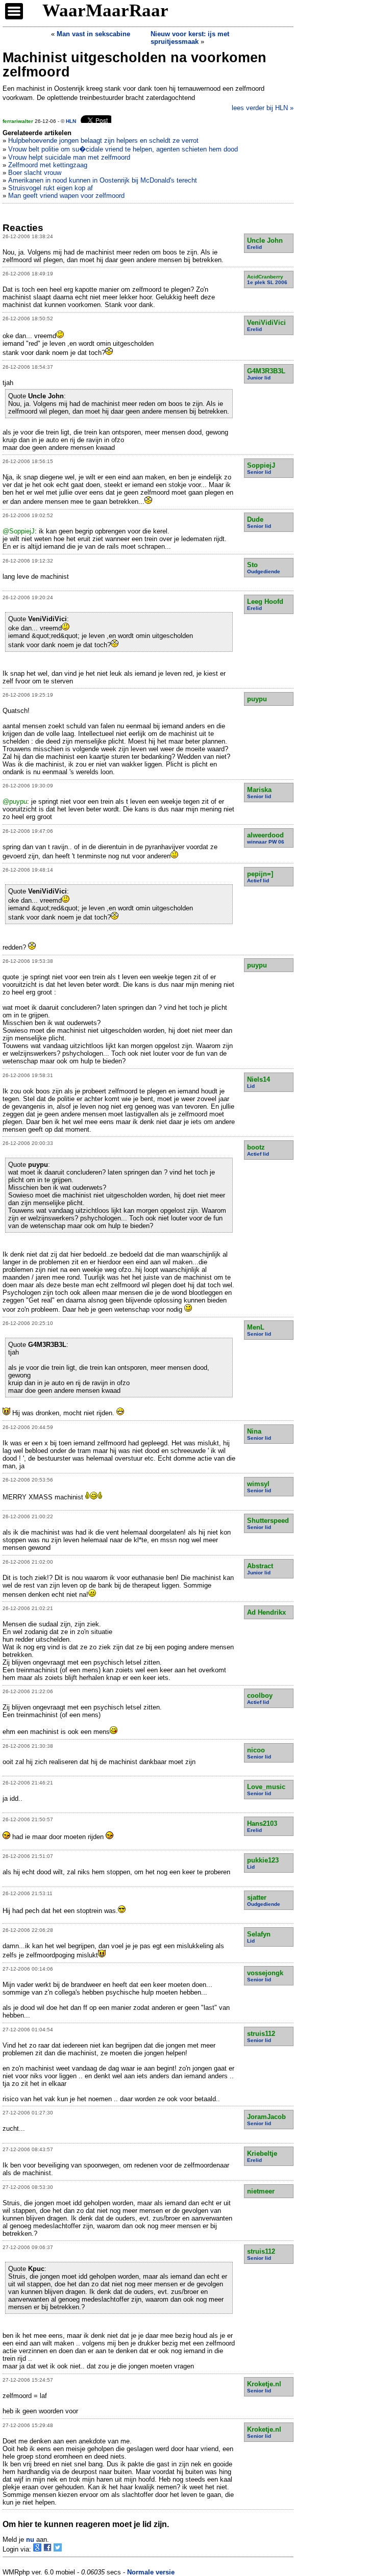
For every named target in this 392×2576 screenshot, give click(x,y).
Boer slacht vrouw (35, 173)
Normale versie (151, 2572)
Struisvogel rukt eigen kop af (51, 188)
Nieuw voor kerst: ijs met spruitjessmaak (190, 38)
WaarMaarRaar (105, 10)
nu (30, 2540)
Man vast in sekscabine (93, 34)
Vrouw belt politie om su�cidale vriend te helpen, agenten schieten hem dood (123, 149)
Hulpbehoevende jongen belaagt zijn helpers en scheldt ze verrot (103, 141)
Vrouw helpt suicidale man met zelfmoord (69, 157)
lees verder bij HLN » (263, 108)
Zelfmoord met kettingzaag (48, 165)
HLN (71, 121)
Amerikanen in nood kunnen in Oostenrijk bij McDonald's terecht (103, 180)
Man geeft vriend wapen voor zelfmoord (66, 196)
